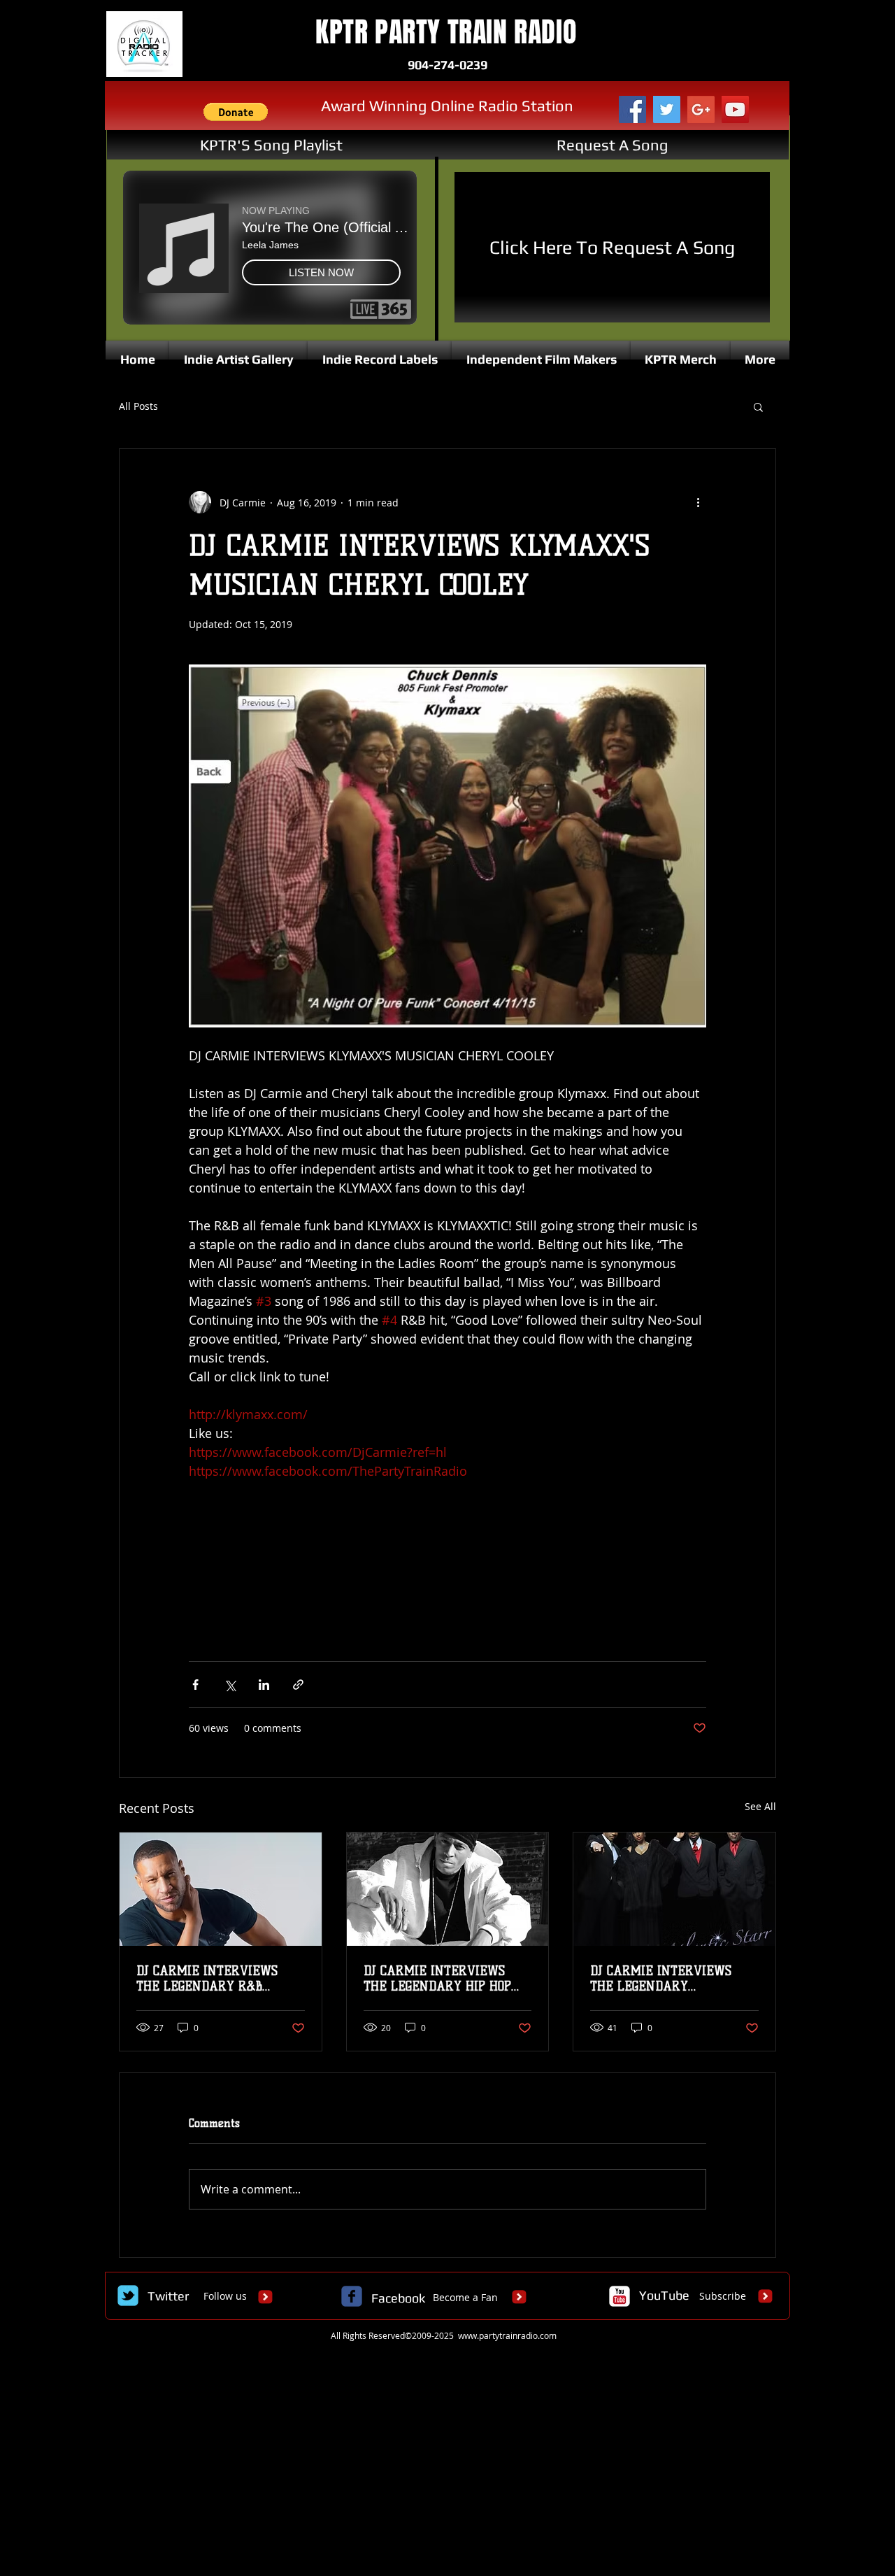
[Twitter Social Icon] (667, 109)
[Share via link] (298, 1685)
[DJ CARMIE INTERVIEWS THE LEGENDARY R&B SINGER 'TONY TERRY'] (221, 1889)
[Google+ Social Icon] (701, 109)
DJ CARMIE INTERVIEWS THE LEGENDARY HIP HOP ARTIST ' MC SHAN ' (437, 1979)
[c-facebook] (352, 2296)
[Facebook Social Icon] (632, 109)
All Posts (138, 406)
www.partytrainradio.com (507, 2335)
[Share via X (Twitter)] (230, 1685)
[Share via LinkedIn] (264, 1685)
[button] (236, 112)
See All (760, 1806)
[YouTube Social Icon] (735, 109)
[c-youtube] (620, 2296)
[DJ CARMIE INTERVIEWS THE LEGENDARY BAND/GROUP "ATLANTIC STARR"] (674, 1889)
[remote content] (447, 1564)
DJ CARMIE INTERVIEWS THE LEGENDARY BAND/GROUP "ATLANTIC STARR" (661, 1979)
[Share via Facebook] (195, 1685)
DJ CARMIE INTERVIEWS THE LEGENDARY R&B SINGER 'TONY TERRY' (207, 1979)
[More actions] (698, 502)
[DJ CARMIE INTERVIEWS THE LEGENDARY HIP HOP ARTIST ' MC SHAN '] (448, 1889)
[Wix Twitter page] (128, 2296)
